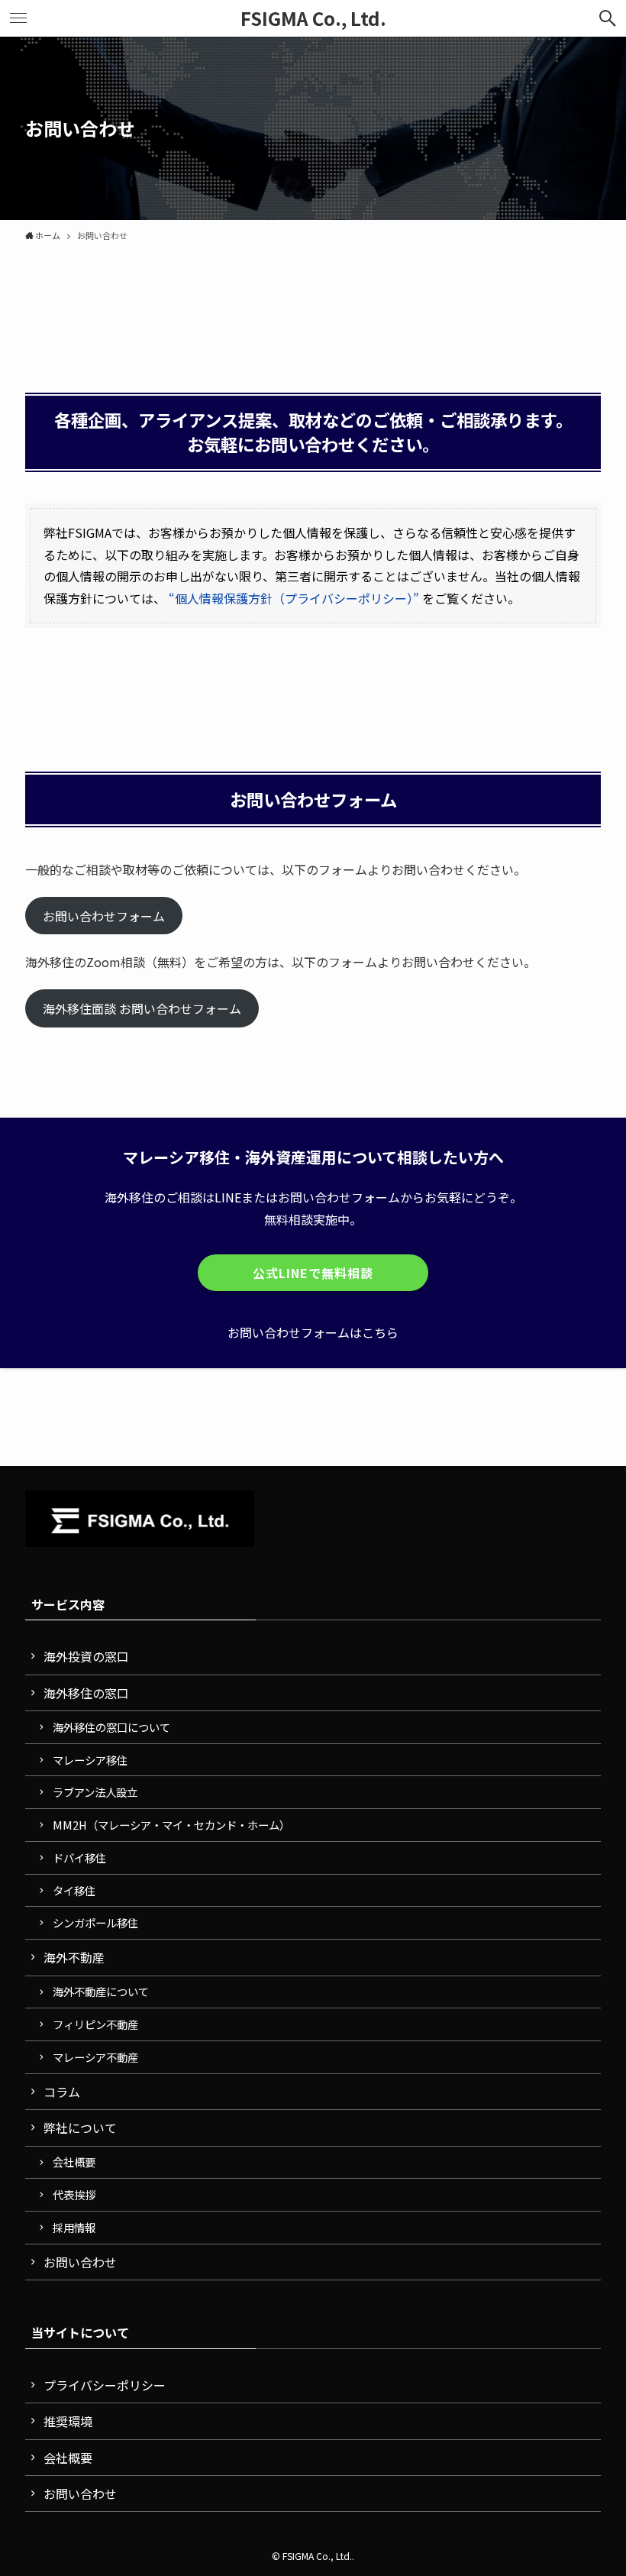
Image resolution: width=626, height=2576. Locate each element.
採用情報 (74, 2227)
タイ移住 (74, 1890)
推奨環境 (68, 2421)
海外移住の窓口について (111, 1727)
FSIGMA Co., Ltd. (313, 18)
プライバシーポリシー (105, 2385)
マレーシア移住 (90, 1760)
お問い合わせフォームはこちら (313, 1332)
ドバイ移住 (79, 1858)
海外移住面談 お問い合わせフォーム (142, 1008)
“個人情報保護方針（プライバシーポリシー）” (294, 598)
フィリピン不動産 (95, 2024)
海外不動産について (101, 1991)
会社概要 (74, 2162)
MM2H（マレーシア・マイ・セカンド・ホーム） (171, 1825)
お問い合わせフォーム (104, 915)
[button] (608, 18)
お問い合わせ (80, 2262)
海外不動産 (74, 1957)
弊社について (80, 2128)
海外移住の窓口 (86, 1693)
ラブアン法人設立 (95, 1792)
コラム (62, 2092)
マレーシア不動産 (95, 2057)
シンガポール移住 (95, 1922)
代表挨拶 (74, 2194)
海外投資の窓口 (86, 1656)
